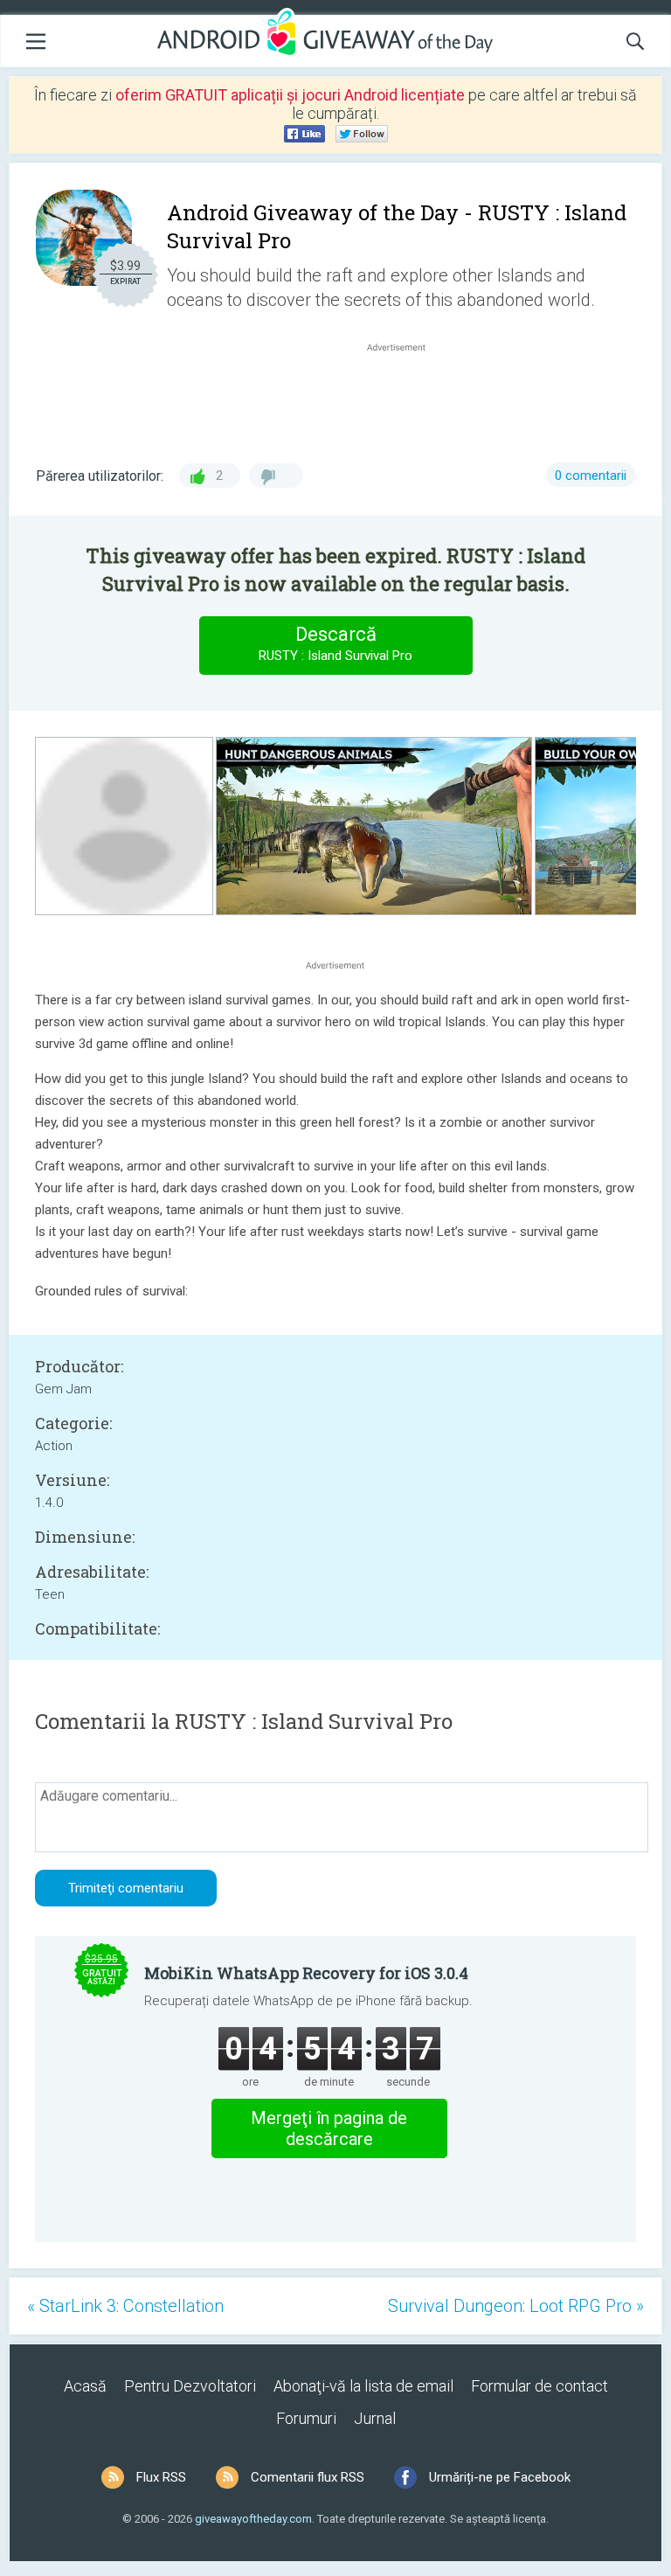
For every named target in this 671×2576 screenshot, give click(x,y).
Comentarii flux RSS (308, 2477)
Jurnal (375, 2418)
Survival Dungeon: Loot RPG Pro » (516, 2306)
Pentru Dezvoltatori (190, 2386)
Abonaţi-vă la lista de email (363, 2386)
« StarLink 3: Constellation (125, 2306)
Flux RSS (161, 2477)
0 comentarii (591, 476)
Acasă (85, 2386)
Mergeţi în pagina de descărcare (329, 2128)
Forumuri (306, 2418)
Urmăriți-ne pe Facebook (500, 2477)
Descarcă (335, 643)
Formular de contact (540, 2386)
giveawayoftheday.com (253, 2519)
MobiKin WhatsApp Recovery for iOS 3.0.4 (306, 1973)
